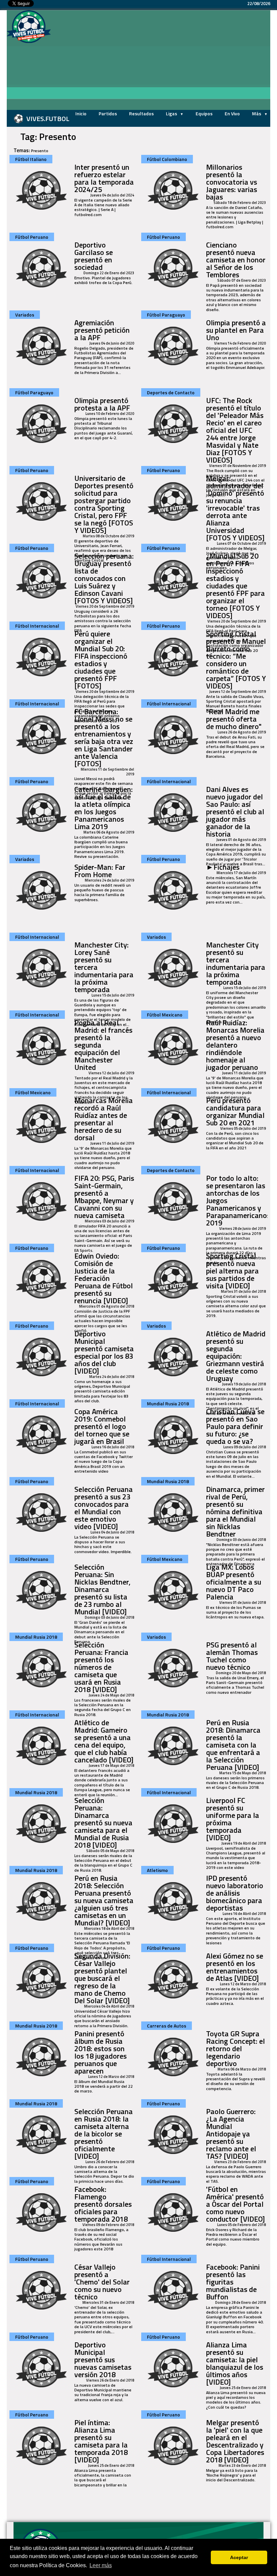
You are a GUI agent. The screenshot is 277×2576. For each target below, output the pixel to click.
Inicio (81, 113)
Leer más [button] (101, 2565)
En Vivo (232, 113)
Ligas (172, 113)
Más (257, 113)
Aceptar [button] (239, 2557)
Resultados (141, 113)
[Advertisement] (164, 61)
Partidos (108, 113)
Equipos (204, 113)
